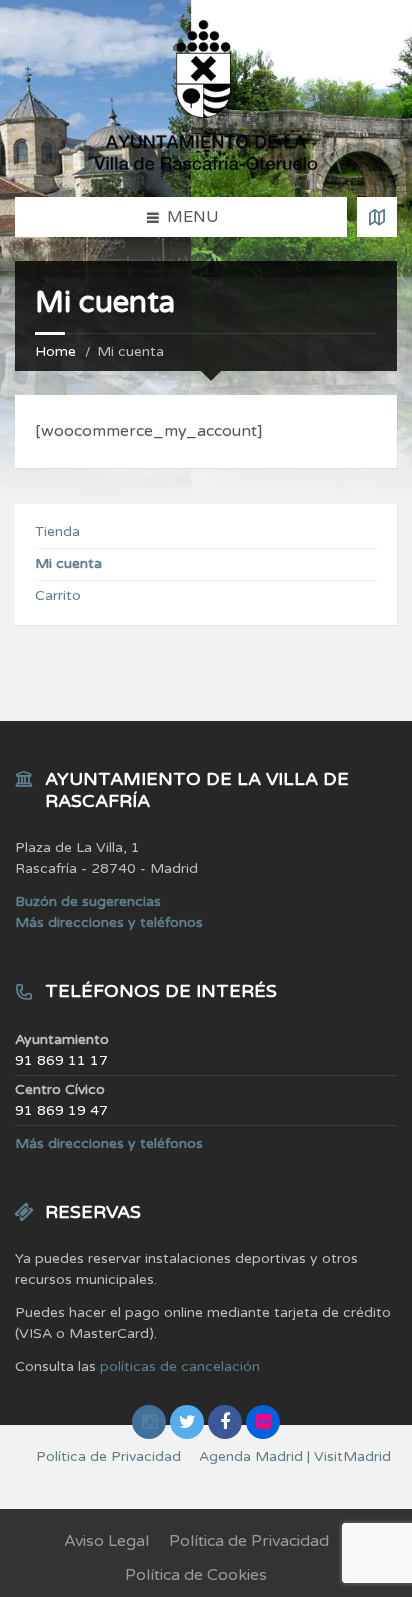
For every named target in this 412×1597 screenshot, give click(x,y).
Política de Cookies (196, 1575)
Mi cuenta (68, 563)
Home (55, 351)
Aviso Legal (106, 1541)
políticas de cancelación (180, 1366)
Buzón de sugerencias (88, 901)
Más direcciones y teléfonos (109, 922)
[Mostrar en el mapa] (377, 217)
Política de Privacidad (249, 1541)
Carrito (58, 595)
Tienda (57, 531)
